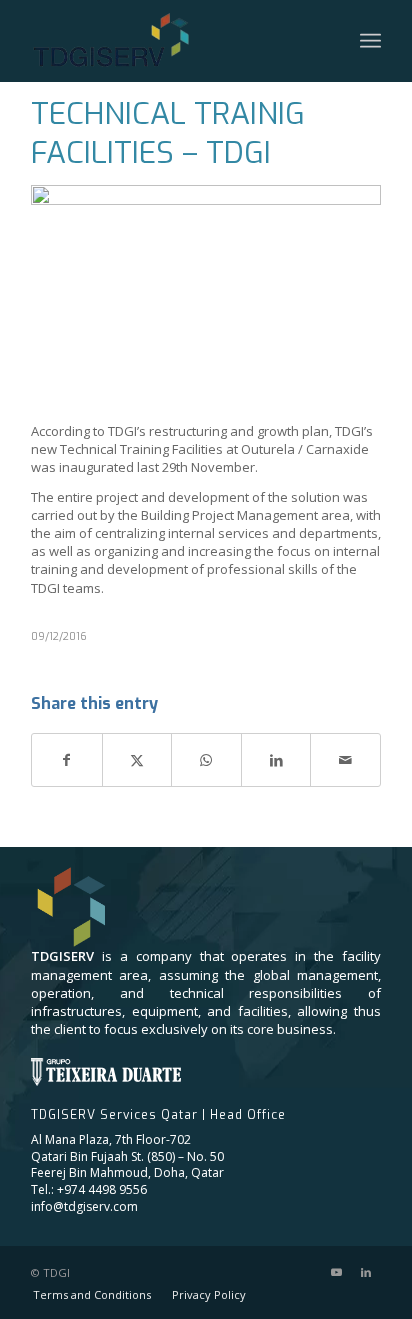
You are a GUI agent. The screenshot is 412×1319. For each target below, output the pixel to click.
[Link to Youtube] (336, 1272)
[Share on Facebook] (67, 760)
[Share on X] (137, 760)
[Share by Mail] (345, 760)
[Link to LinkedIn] (366, 1272)
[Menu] (370, 41)
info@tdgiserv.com (84, 1206)
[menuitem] (370, 41)
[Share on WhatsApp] (206, 760)
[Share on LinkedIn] (276, 760)
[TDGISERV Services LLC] (136, 41)
